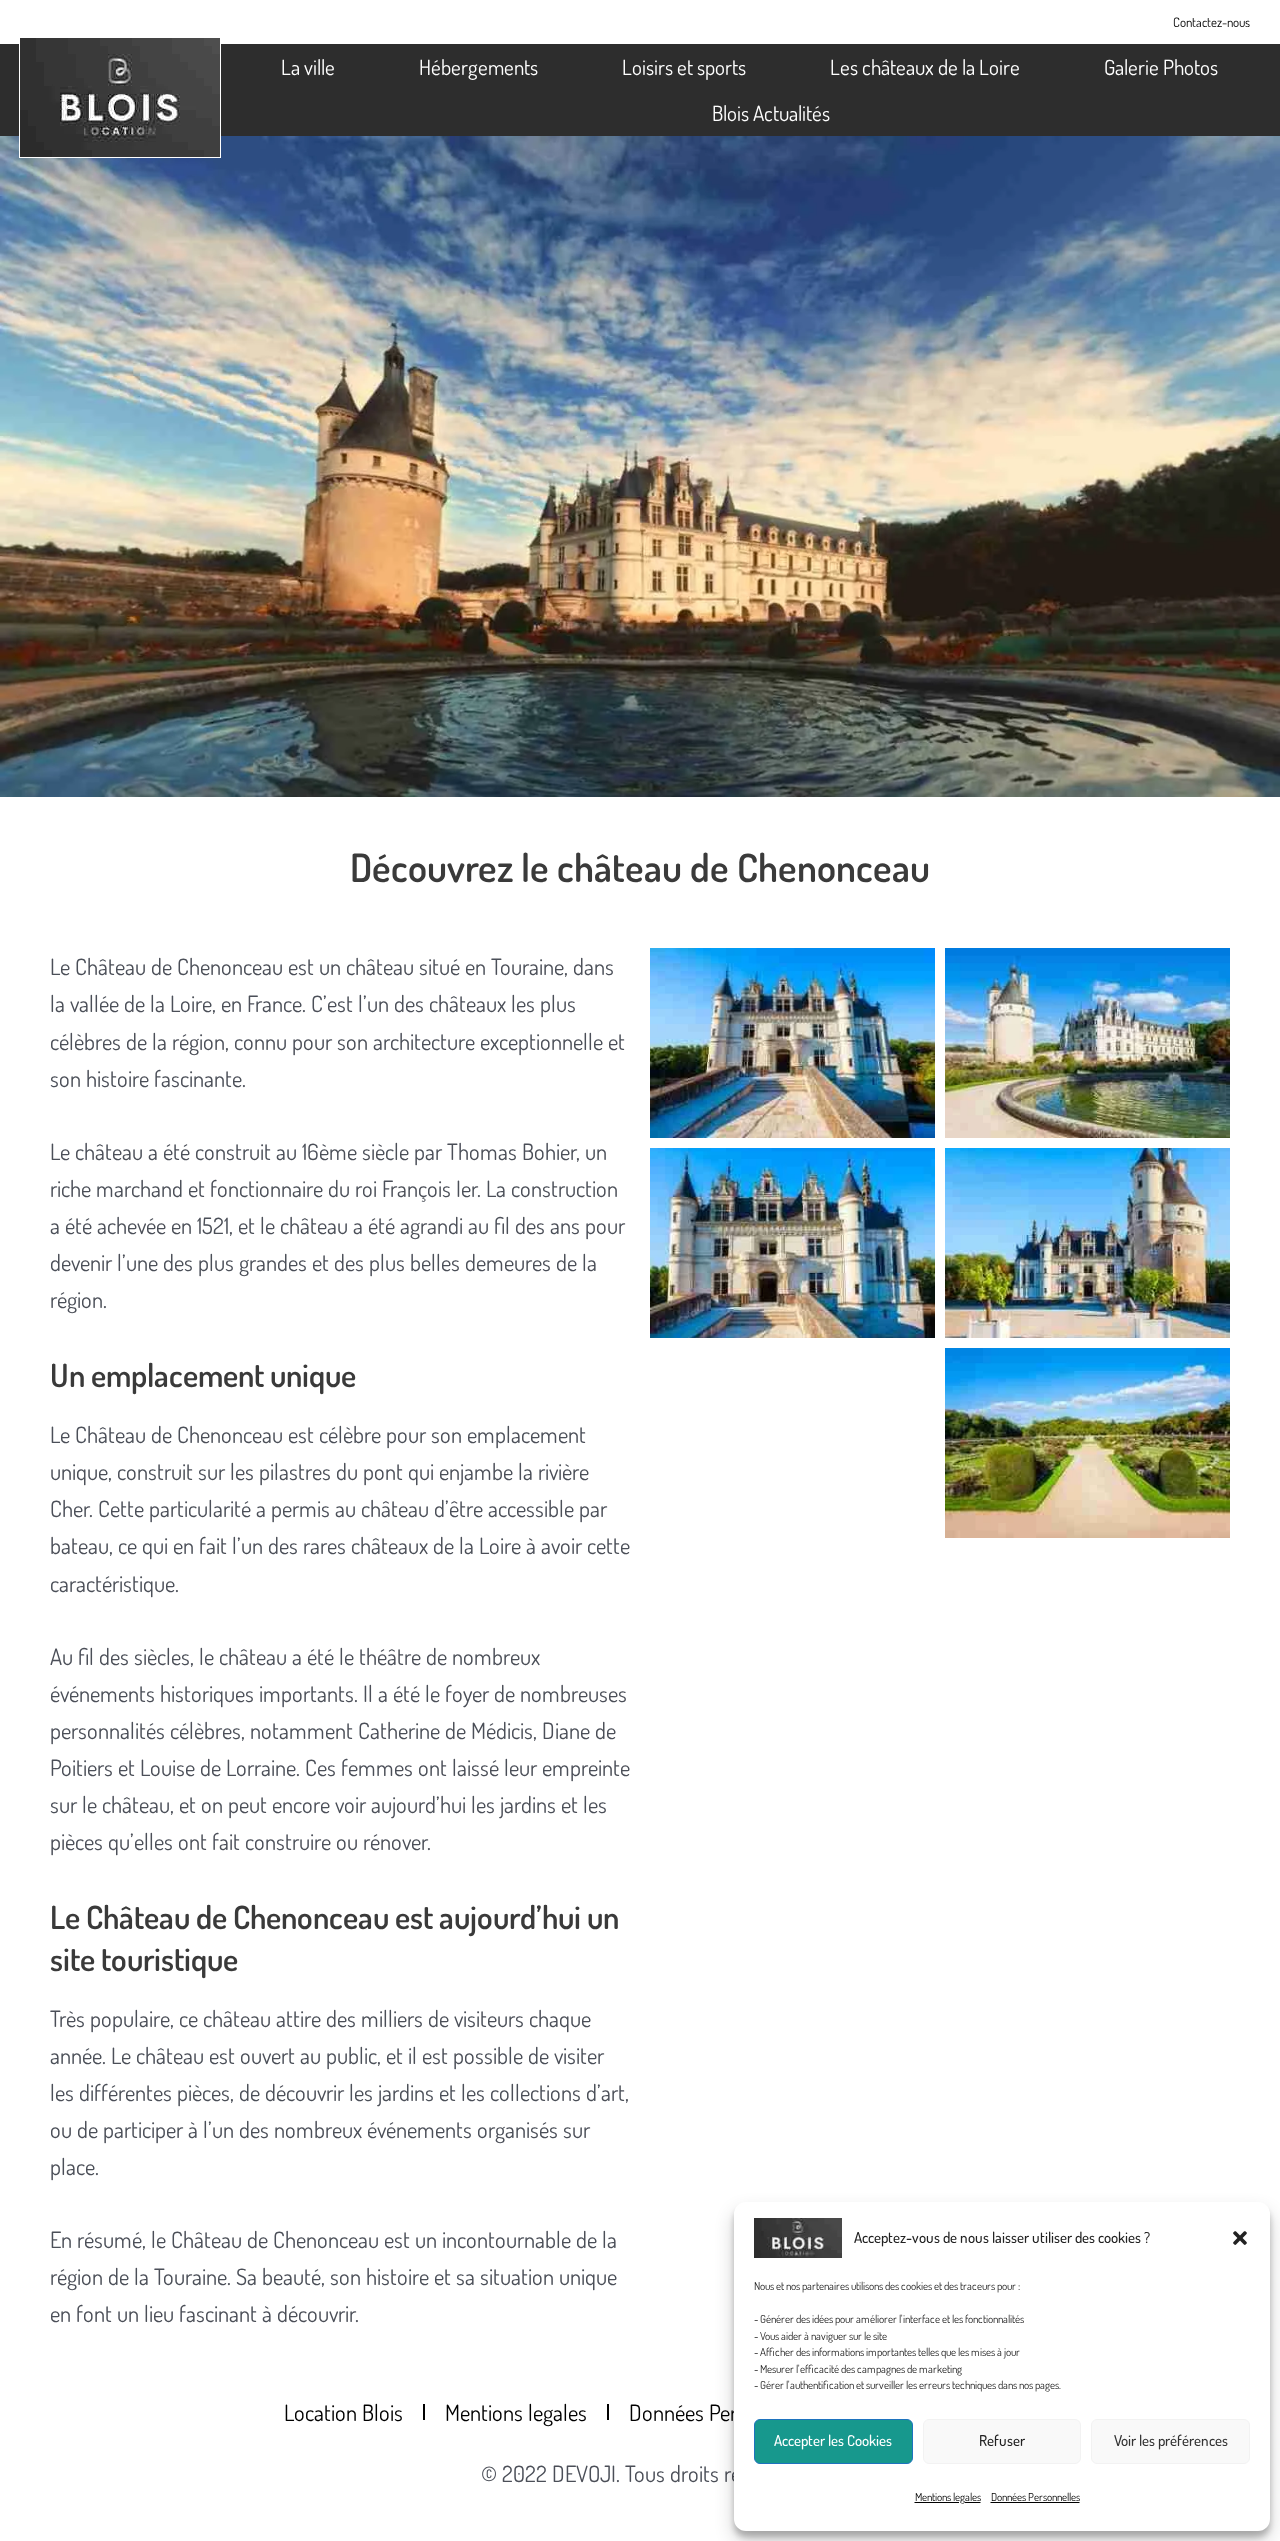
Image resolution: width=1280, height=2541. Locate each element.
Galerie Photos (1161, 66)
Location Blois (343, 2412)
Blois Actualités (771, 112)
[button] (1240, 2238)
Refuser (1002, 2440)
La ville (308, 66)
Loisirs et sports (684, 66)
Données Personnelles (1035, 2497)
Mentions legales (948, 2497)
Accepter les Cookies (833, 2440)
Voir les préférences (1171, 2440)
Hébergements (478, 66)
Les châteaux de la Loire (925, 66)
